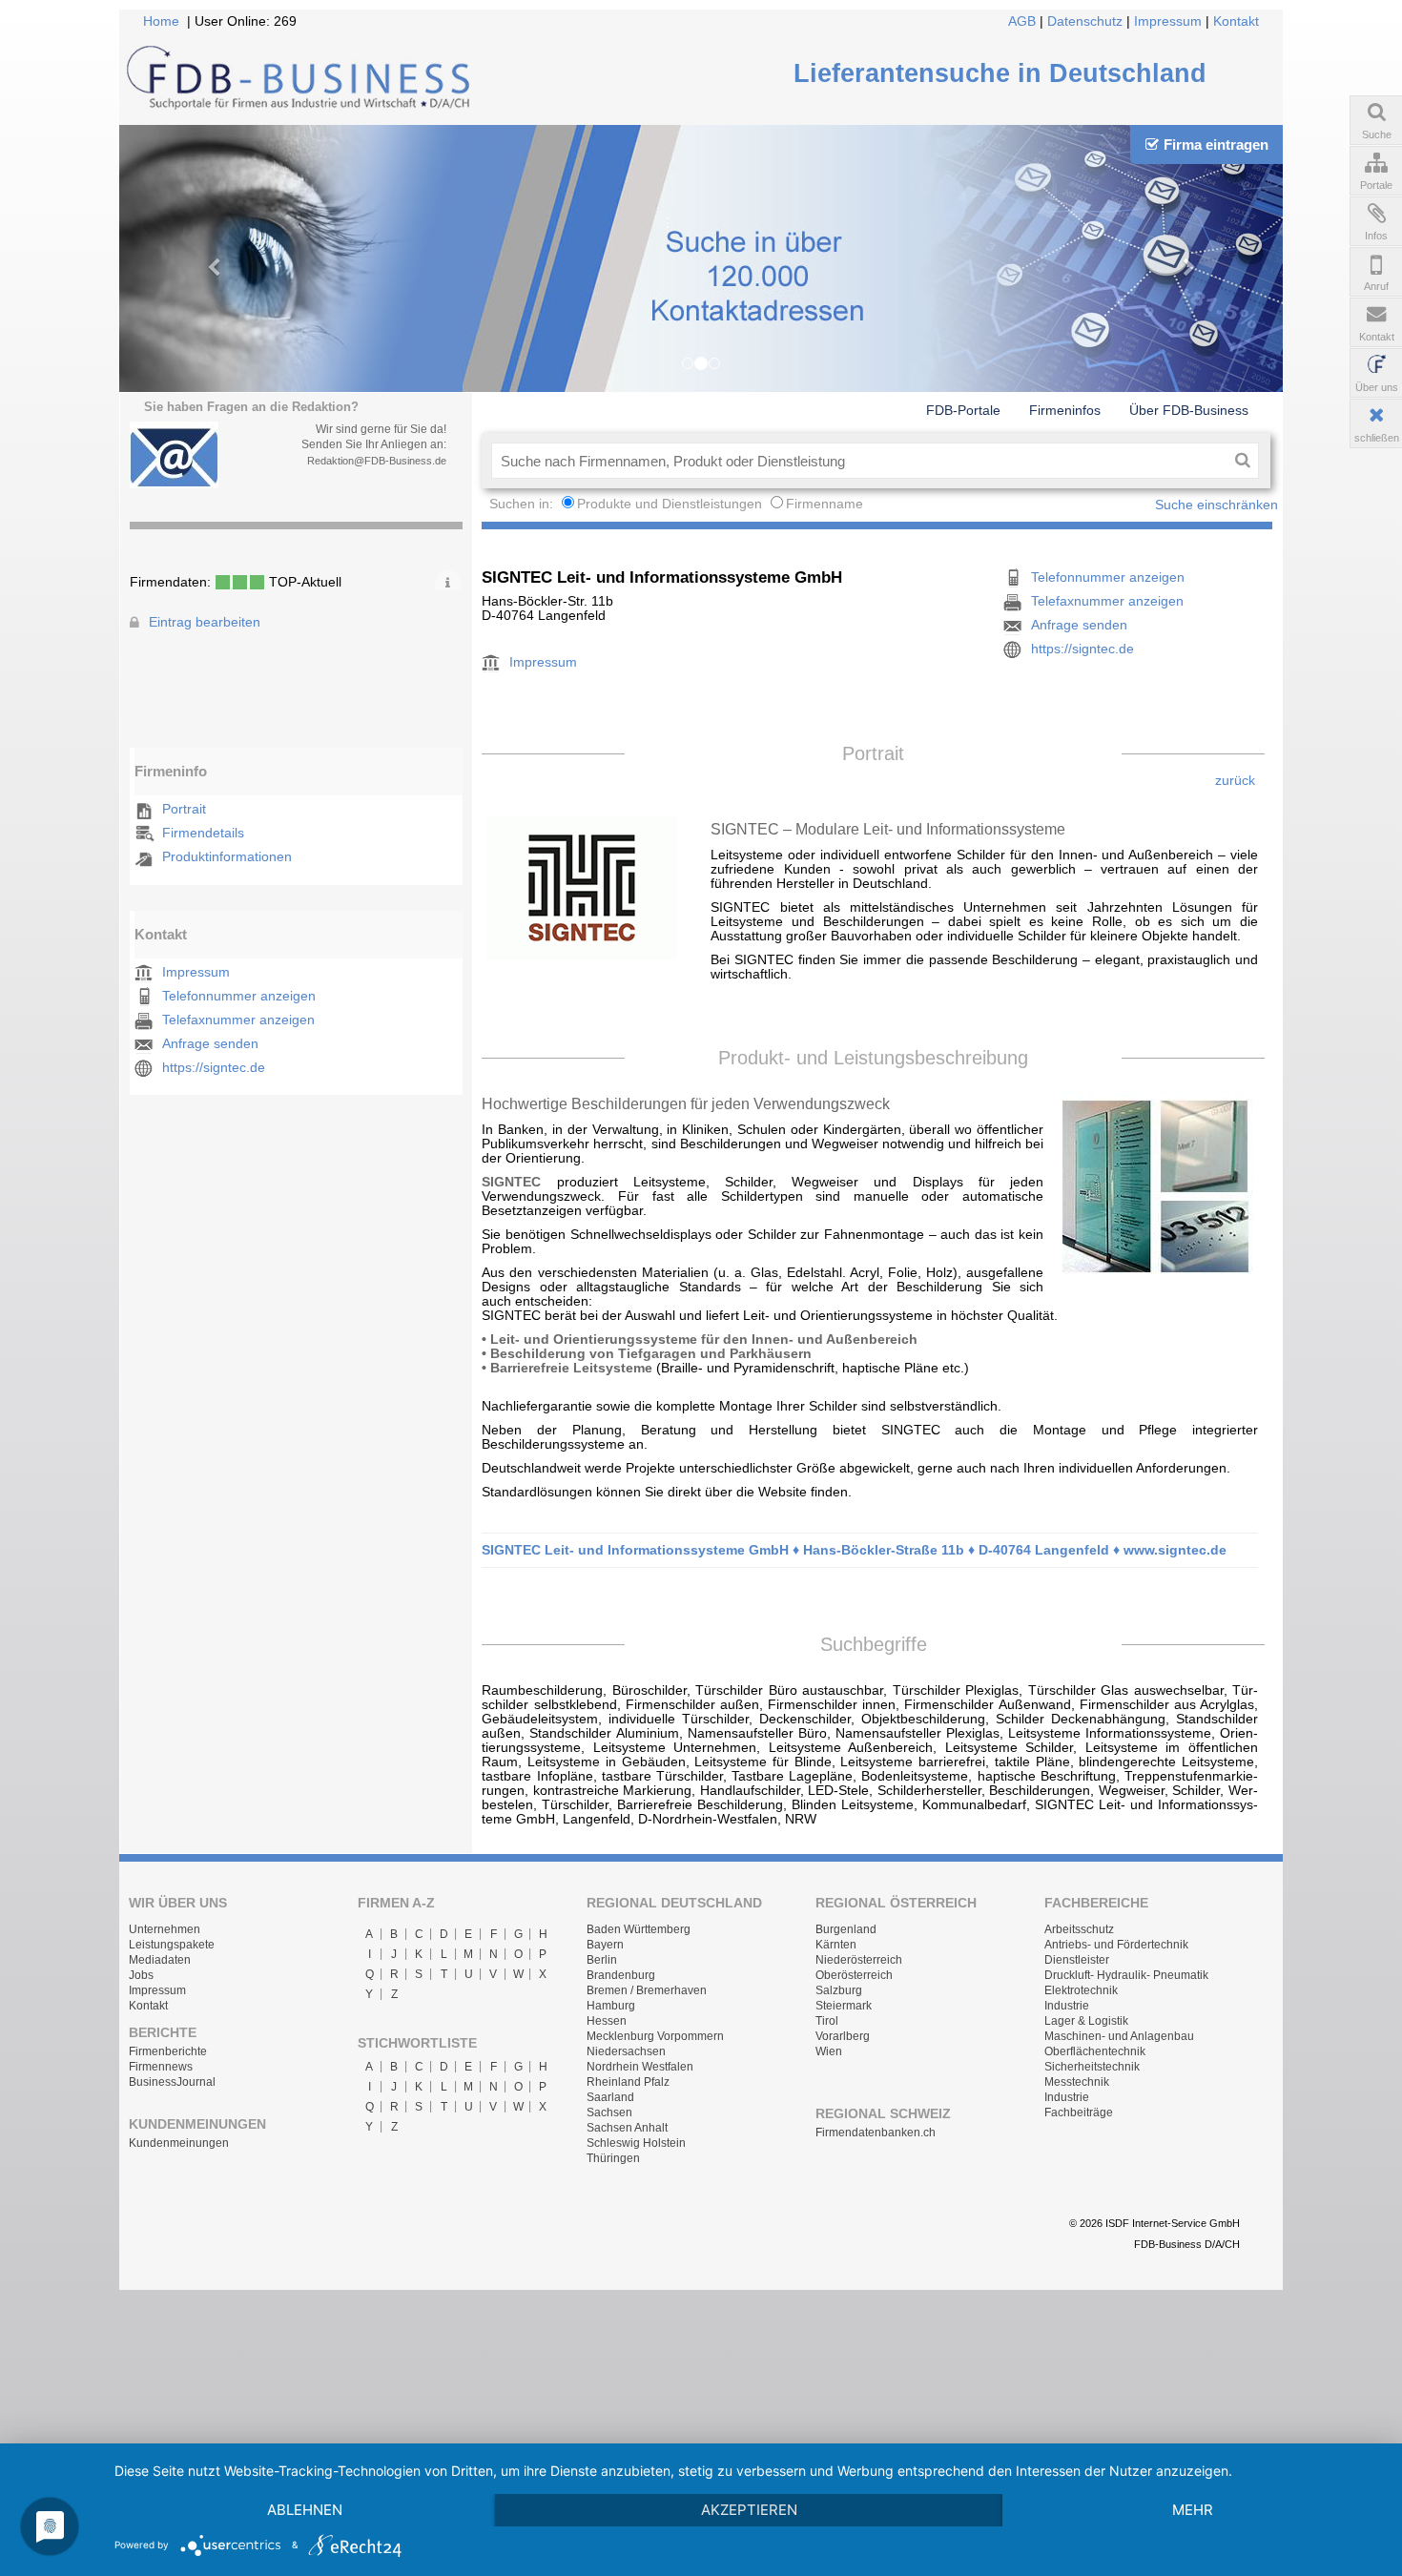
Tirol (827, 2021)
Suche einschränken (1216, 505)
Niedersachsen (626, 2051)
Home (161, 21)
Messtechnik (1077, 2082)
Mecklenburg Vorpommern (655, 2036)
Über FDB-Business (1189, 410)
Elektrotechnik (1081, 1990)
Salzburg (839, 1990)
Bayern (605, 1945)
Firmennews (161, 2067)
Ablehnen (305, 2510)
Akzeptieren (749, 2510)
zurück (1235, 781)
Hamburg (611, 2006)
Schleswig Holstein (636, 2143)
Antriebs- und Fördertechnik (1116, 1945)
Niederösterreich (859, 1960)
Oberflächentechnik (1095, 2051)
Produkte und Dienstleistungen (670, 504)
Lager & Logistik (1086, 2021)
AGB (1022, 21)
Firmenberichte (168, 2051)
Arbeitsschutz (1079, 1929)
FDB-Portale (963, 410)
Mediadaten (160, 1960)
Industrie (1067, 2006)
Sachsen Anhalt (627, 2128)
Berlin (602, 1960)
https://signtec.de (214, 1068)
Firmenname (825, 504)
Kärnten (836, 1945)
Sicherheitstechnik (1092, 2067)
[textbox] (859, 461)
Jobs (141, 1975)
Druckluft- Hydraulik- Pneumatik (1126, 1975)
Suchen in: (523, 504)
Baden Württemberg (639, 1929)
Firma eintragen (1216, 144)
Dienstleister (1077, 1960)
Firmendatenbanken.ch (876, 2133)
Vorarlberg (843, 2036)
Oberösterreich (854, 1975)
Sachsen (609, 2112)
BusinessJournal (172, 2082)
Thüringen (613, 2158)
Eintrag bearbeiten (205, 622)
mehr (1193, 2510)
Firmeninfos (1065, 410)
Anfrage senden (210, 1044)
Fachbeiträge (1079, 2112)
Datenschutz (1085, 21)
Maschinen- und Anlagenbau (1119, 2036)
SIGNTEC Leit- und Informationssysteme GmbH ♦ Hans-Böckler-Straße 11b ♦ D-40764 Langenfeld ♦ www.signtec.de (854, 1550)
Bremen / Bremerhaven (647, 1990)
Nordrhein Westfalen (640, 2067)
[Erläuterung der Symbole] (448, 580)
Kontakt (1236, 21)
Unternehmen (165, 1929)
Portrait (184, 809)
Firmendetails (203, 833)
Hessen (607, 2021)
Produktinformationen (227, 857)
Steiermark (844, 2006)
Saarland (610, 2097)
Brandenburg (621, 1975)
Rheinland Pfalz (628, 2082)
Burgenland (846, 1929)
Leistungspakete (172, 1945)
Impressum (1168, 21)
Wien (829, 2051)
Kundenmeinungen (179, 2143)
